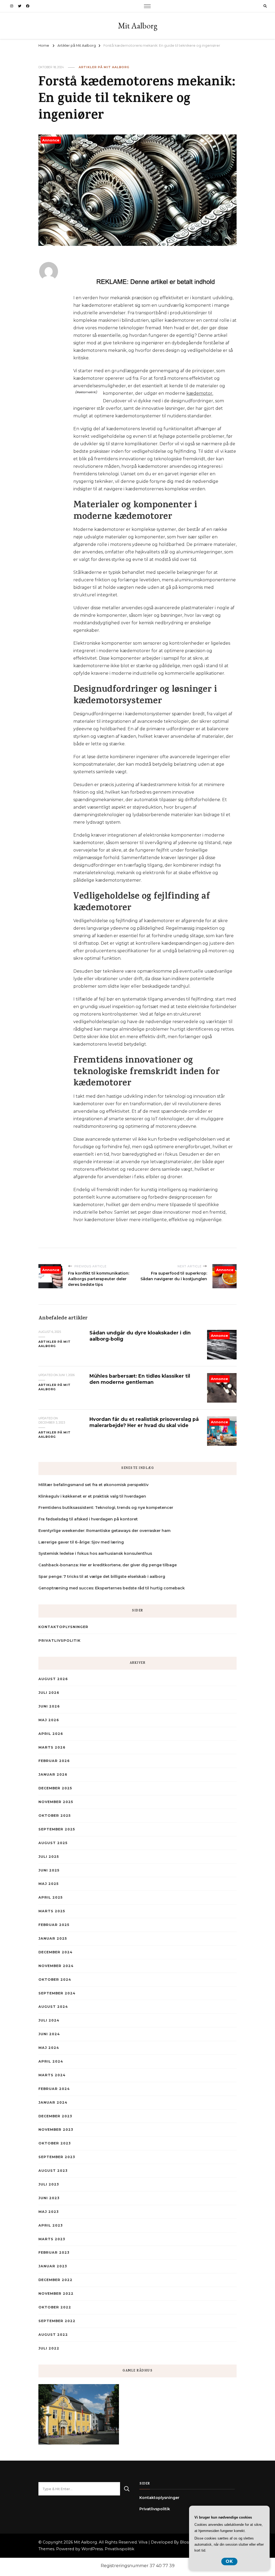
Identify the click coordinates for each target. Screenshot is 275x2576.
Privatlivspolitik (59, 1641)
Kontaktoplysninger (63, 1627)
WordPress (92, 2549)
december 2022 (55, 2280)
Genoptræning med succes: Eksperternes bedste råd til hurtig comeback (112, 1588)
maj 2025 (48, 1884)
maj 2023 (48, 2212)
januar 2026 (53, 1774)
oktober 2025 (55, 1816)
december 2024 (55, 1952)
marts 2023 (52, 2239)
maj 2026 (49, 1720)
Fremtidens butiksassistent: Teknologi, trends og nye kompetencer (106, 1508)
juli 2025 (49, 1857)
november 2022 (56, 2294)
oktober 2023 (55, 2143)
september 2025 (57, 1829)
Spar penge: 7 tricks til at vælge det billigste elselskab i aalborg (102, 1577)
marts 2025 (52, 1911)
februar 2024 (54, 2089)
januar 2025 (53, 1938)
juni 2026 (49, 1706)
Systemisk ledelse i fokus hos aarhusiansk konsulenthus (95, 1553)
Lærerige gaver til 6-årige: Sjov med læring (81, 1542)
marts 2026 (52, 1747)
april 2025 (50, 1897)
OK (229, 2561)
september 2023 (57, 2157)
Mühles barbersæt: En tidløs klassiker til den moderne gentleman (140, 1379)
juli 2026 (49, 1693)
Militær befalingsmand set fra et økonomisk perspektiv (93, 1485)
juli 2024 (49, 2020)
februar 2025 (54, 1925)
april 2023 (50, 2225)
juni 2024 (49, 2034)
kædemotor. (200, 393)
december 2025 (55, 1788)
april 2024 (51, 2061)
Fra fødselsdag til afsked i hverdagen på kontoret (88, 1519)
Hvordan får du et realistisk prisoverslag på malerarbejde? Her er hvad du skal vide (144, 1422)
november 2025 (56, 1802)
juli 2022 (49, 2348)
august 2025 (53, 1843)
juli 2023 (49, 2184)
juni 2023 (49, 2198)
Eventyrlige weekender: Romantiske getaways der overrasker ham (104, 1531)
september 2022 (57, 2321)
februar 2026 (54, 1761)
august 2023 (53, 2171)
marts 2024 (52, 2075)
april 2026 (51, 1734)
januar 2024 (53, 2102)
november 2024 (56, 1966)
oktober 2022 (55, 2307)
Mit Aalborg (138, 26)
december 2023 (55, 2116)
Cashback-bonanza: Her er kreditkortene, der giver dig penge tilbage (108, 1565)
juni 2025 (49, 1870)
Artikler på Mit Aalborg (104, 67)
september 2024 (57, 1993)
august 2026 (53, 1679)
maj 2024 (49, 2048)
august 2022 (53, 2335)
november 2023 (56, 2130)
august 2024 (53, 2007)
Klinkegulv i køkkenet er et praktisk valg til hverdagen (92, 1496)
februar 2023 (54, 2252)
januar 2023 (53, 2266)
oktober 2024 (55, 1980)
